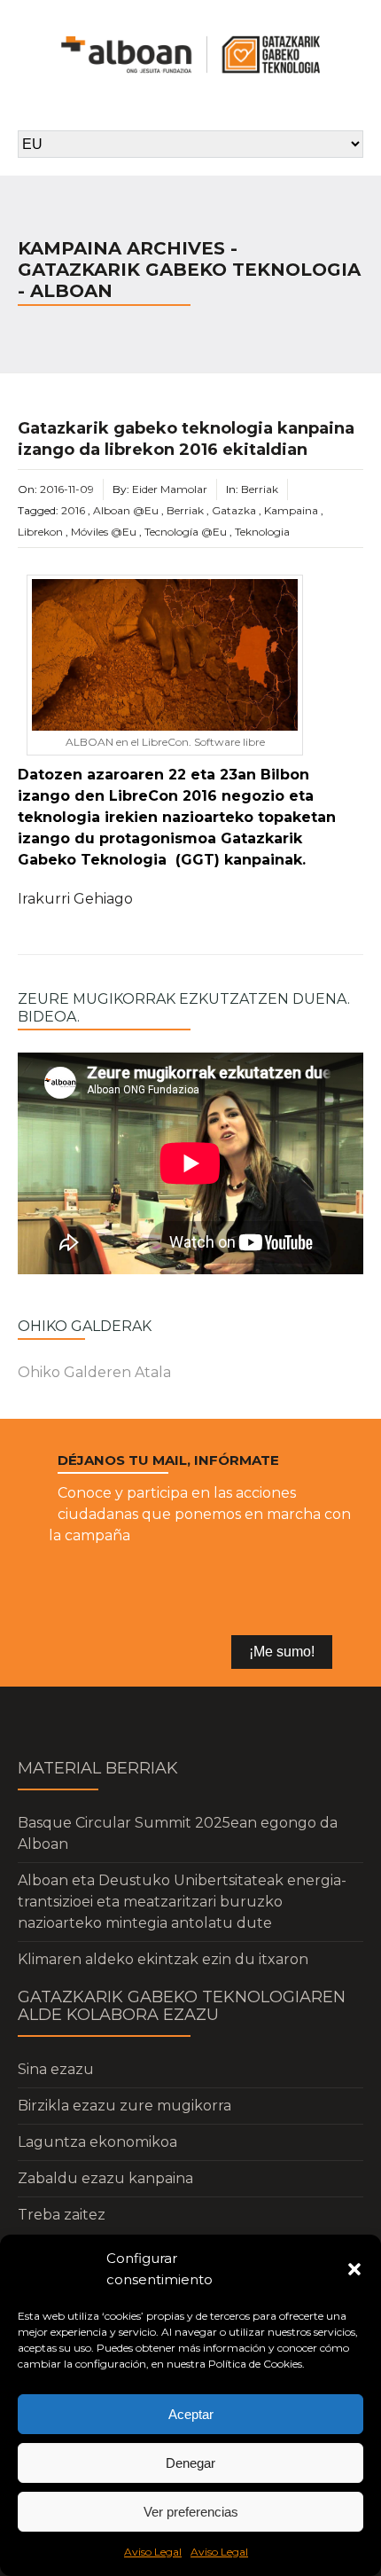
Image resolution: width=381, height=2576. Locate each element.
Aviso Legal (153, 2552)
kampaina (291, 510)
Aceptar (191, 2414)
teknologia (262, 532)
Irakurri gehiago (75, 899)
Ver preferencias (191, 2512)
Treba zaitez (62, 2215)
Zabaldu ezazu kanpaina (105, 2178)
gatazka (234, 510)
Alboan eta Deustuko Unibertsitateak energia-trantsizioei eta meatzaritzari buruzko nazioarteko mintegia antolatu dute (182, 1902)
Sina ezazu (56, 2069)
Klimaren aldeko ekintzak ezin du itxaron (163, 1959)
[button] (354, 2269)
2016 (73, 510)
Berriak (260, 489)
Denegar (190, 2463)
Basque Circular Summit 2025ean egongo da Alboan (178, 1833)
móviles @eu (104, 532)
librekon (40, 532)
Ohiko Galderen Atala (94, 1372)
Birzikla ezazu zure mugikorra (124, 2106)
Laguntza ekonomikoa (97, 2142)
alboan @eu (126, 510)
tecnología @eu (186, 532)
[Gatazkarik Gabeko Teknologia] (190, 55)
